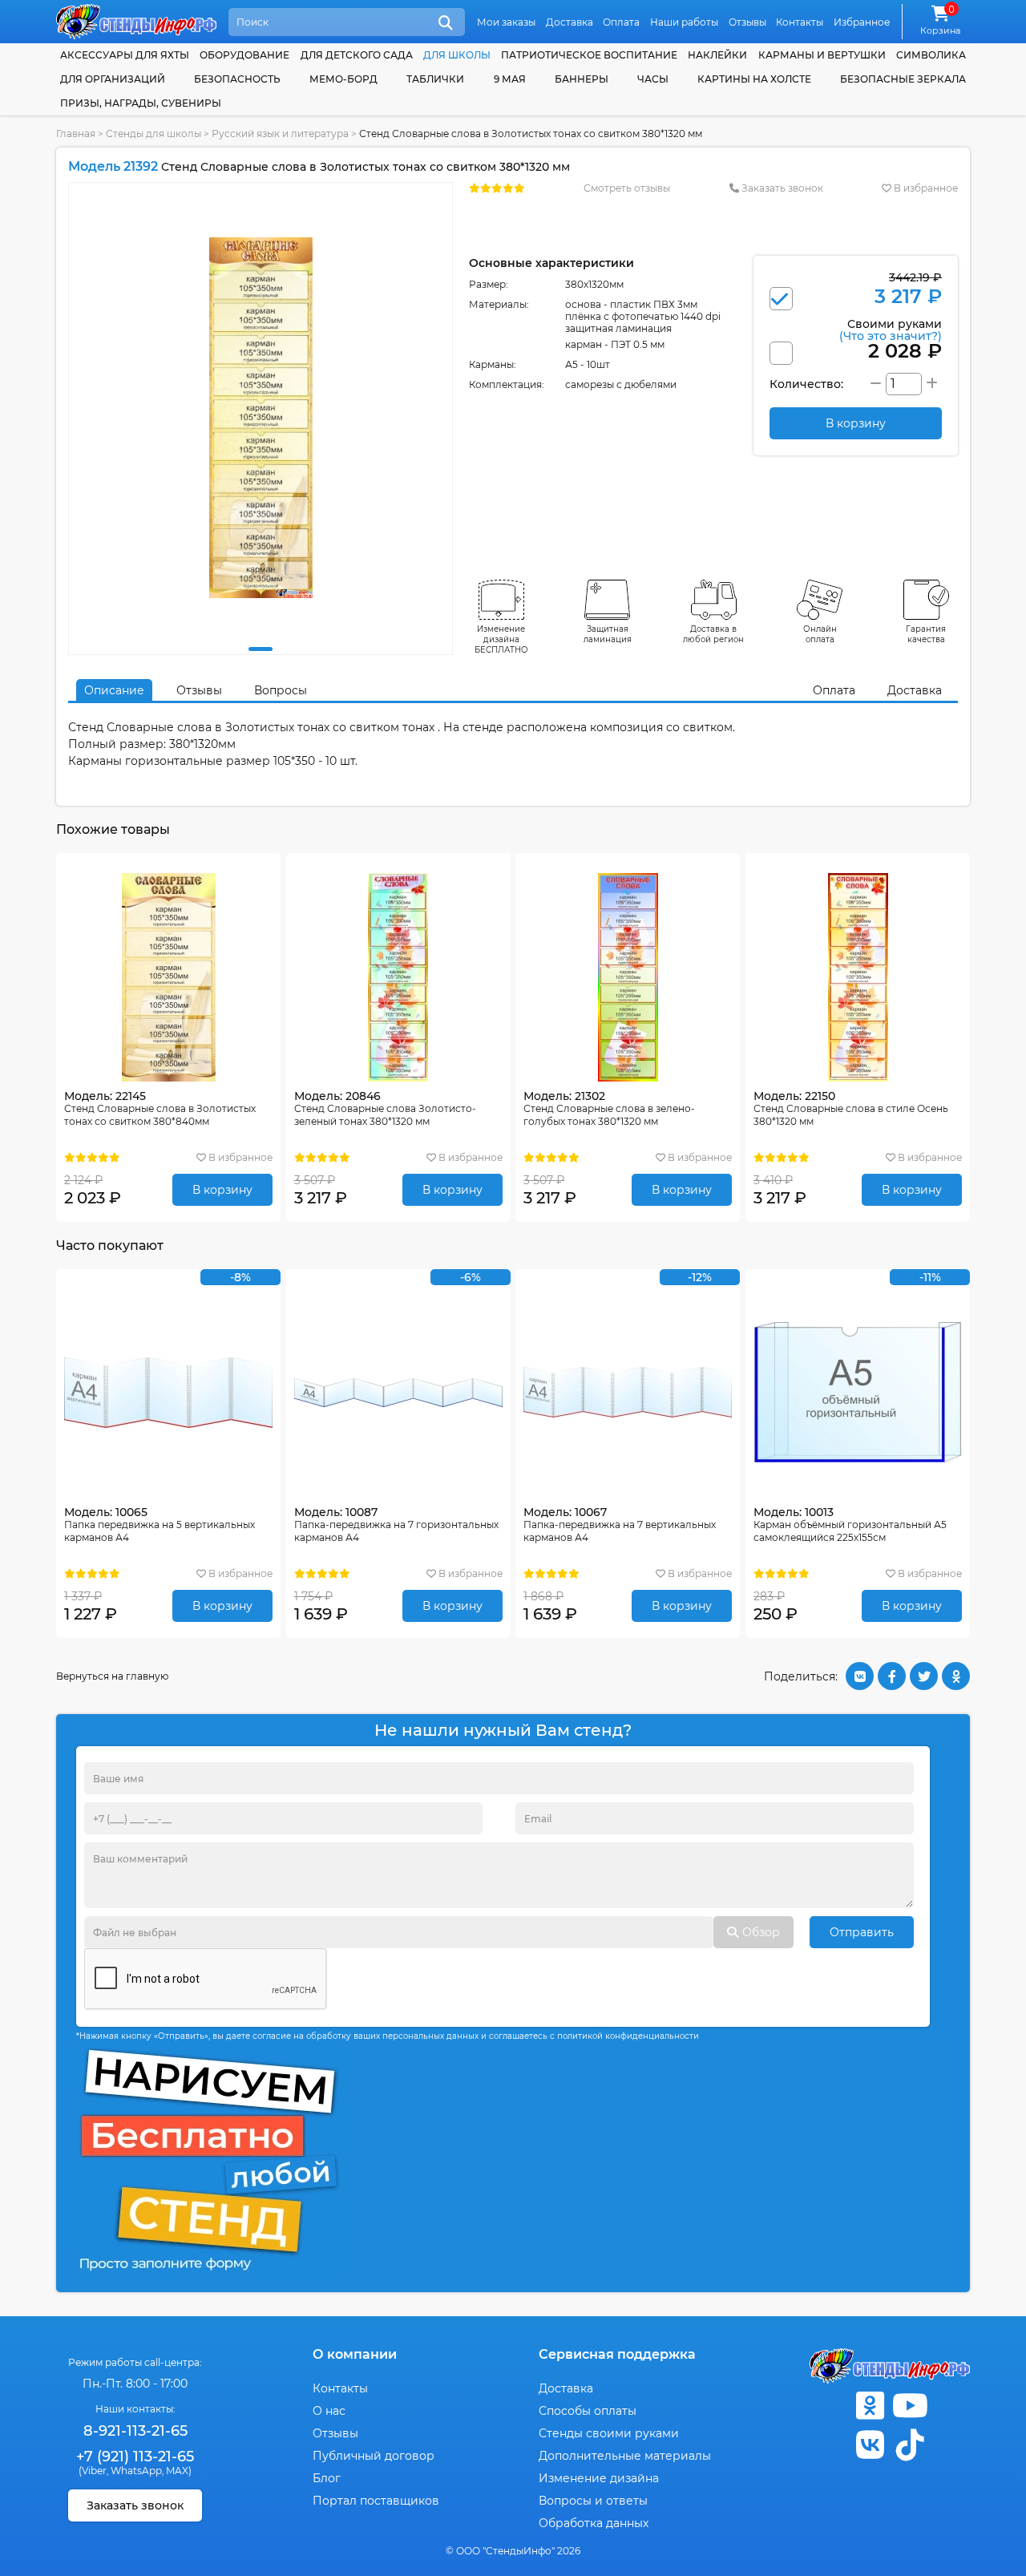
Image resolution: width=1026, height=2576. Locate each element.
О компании (355, 2354)
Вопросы (281, 690)
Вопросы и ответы (593, 2501)
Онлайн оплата (820, 634)
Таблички (435, 79)
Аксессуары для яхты (125, 55)
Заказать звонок (781, 188)
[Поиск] (446, 23)
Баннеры (582, 79)
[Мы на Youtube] (910, 2406)
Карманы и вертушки (822, 55)
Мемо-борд (343, 79)
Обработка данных (594, 2523)
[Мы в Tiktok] (910, 2445)
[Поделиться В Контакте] (860, 1676)
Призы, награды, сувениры (141, 103)
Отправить (862, 1932)
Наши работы (684, 22)
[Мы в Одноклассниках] (870, 2406)
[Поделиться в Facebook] (892, 1676)
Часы (653, 79)
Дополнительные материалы (625, 2456)
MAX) (179, 2471)
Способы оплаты (588, 2411)
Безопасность (237, 79)
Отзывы (747, 22)
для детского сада (357, 55)
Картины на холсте (754, 79)
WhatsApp (136, 2471)
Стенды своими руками (609, 2433)
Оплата (621, 22)
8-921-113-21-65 (135, 2431)
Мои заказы (506, 22)
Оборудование (244, 55)
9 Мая (510, 79)
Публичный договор (374, 2456)
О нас (329, 2411)
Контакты (800, 22)
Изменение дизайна (599, 2478)
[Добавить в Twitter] (924, 1676)
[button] (261, 649)
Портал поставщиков (376, 2501)
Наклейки (717, 55)
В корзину (222, 1190)
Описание (114, 690)
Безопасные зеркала (903, 79)
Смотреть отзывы (627, 188)
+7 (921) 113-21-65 (135, 2457)
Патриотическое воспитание (589, 55)
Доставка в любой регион (713, 634)
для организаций (113, 79)
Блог (327, 2478)
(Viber (93, 2471)
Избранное (862, 22)
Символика (931, 55)
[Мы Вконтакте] (870, 2445)
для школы (457, 55)
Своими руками (891, 329)
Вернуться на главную (112, 1676)
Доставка (570, 22)
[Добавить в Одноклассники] (956, 1676)
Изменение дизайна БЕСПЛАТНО (501, 639)
